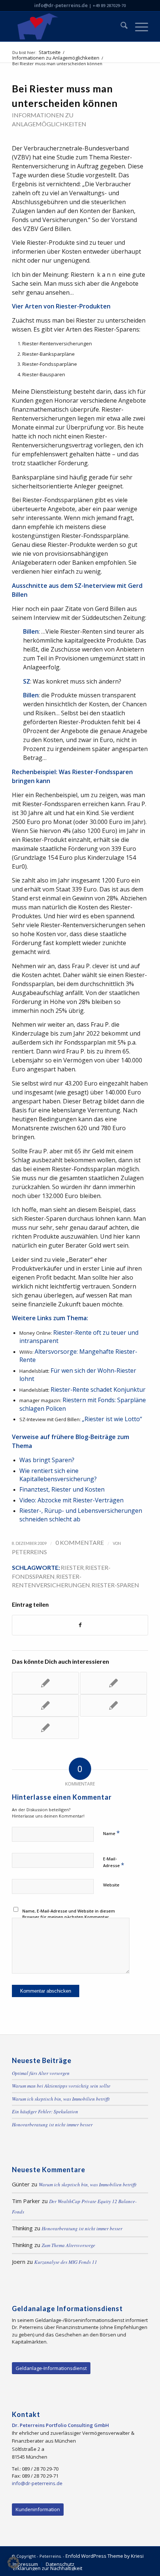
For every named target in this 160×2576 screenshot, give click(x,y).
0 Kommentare (80, 1542)
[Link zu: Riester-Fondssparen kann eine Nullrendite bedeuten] (45, 1728)
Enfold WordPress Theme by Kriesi (105, 2556)
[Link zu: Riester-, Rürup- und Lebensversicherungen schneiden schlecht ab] (45, 1683)
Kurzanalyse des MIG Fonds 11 (66, 2262)
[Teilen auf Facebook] (80, 1625)
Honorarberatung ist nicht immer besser (52, 2125)
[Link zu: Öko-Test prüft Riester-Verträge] (45, 1705)
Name (111, 1833)
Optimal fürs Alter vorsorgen (41, 2073)
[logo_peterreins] (66, 26)
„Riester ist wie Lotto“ (112, 1419)
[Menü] (138, 26)
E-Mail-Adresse (114, 1862)
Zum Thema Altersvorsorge (68, 2245)
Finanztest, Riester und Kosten (62, 1489)
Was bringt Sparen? (47, 1460)
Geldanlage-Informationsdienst (51, 2368)
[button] (13, 2563)
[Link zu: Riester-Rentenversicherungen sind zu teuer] (113, 1683)
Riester (72, 1567)
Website (111, 1885)
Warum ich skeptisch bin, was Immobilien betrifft (61, 2099)
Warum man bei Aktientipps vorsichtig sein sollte (61, 2086)
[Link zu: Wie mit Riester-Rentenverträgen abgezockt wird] (113, 1705)
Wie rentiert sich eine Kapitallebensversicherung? (58, 1475)
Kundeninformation (38, 2509)
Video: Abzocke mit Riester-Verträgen (71, 1500)
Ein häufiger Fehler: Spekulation (45, 2111)
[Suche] (120, 26)
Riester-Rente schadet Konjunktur (98, 1390)
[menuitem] (120, 26)
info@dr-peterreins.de (61, 5)
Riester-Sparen (115, 1585)
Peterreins (29, 1552)
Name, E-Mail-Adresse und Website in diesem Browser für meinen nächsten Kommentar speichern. (69, 1917)
